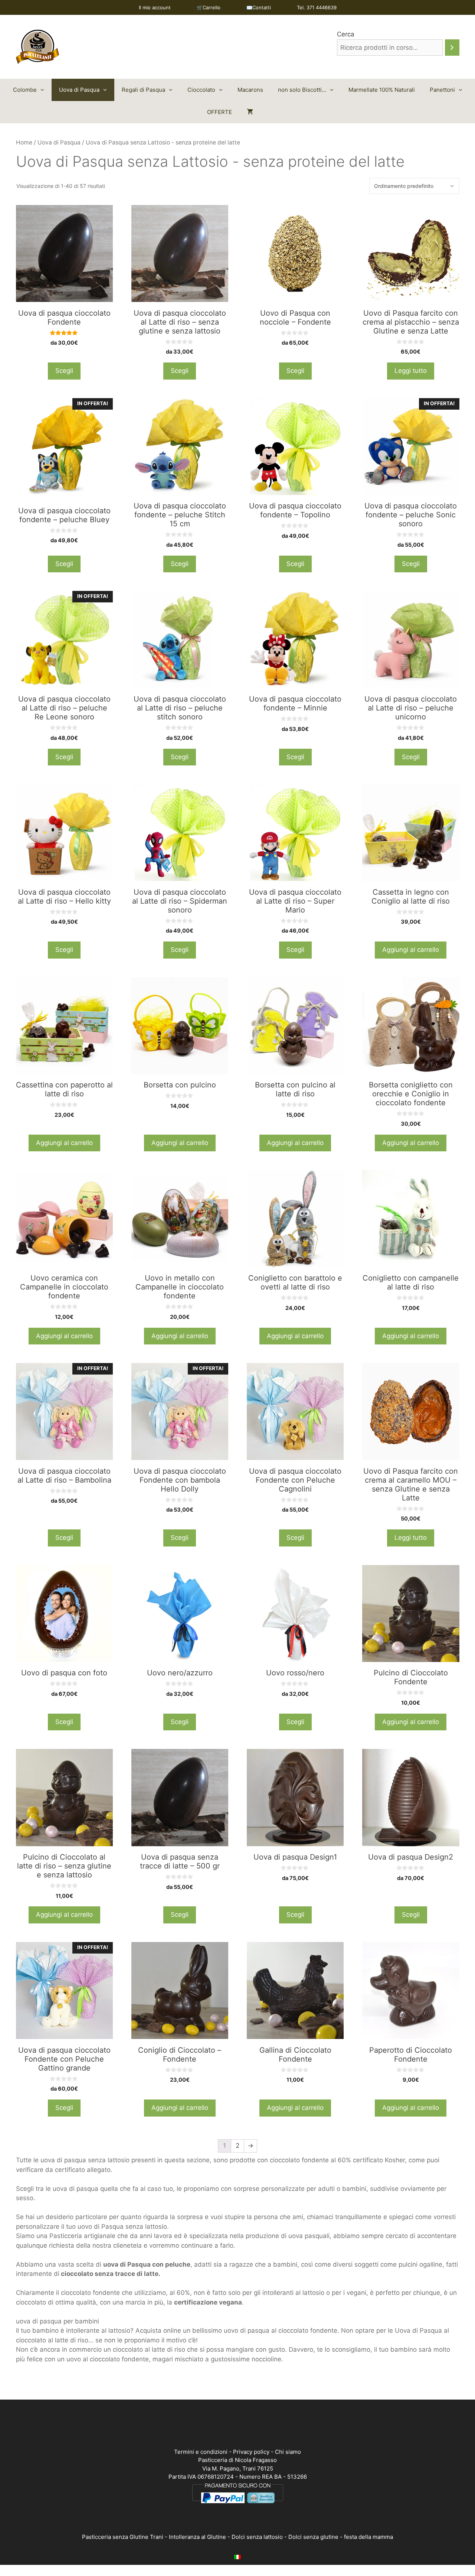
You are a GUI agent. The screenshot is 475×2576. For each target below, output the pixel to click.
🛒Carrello (209, 7)
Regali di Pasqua (143, 90)
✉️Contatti (259, 7)
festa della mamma (368, 2537)
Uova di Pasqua (79, 90)
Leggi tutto (411, 371)
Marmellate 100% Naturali (382, 90)
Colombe (25, 90)
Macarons (250, 90)
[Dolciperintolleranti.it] (37, 46)
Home (24, 142)
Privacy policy (251, 2452)
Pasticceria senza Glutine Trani (123, 2537)
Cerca (346, 34)
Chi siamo (288, 2452)
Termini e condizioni (201, 2452)
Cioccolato (201, 90)
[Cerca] (452, 48)
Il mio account (155, 7)
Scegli (64, 371)
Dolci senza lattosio (257, 2537)
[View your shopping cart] (250, 112)
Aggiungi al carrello (411, 950)
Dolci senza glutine (313, 2537)
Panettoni (442, 90)
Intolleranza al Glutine (197, 2537)
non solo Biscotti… (302, 90)
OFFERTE (220, 112)
